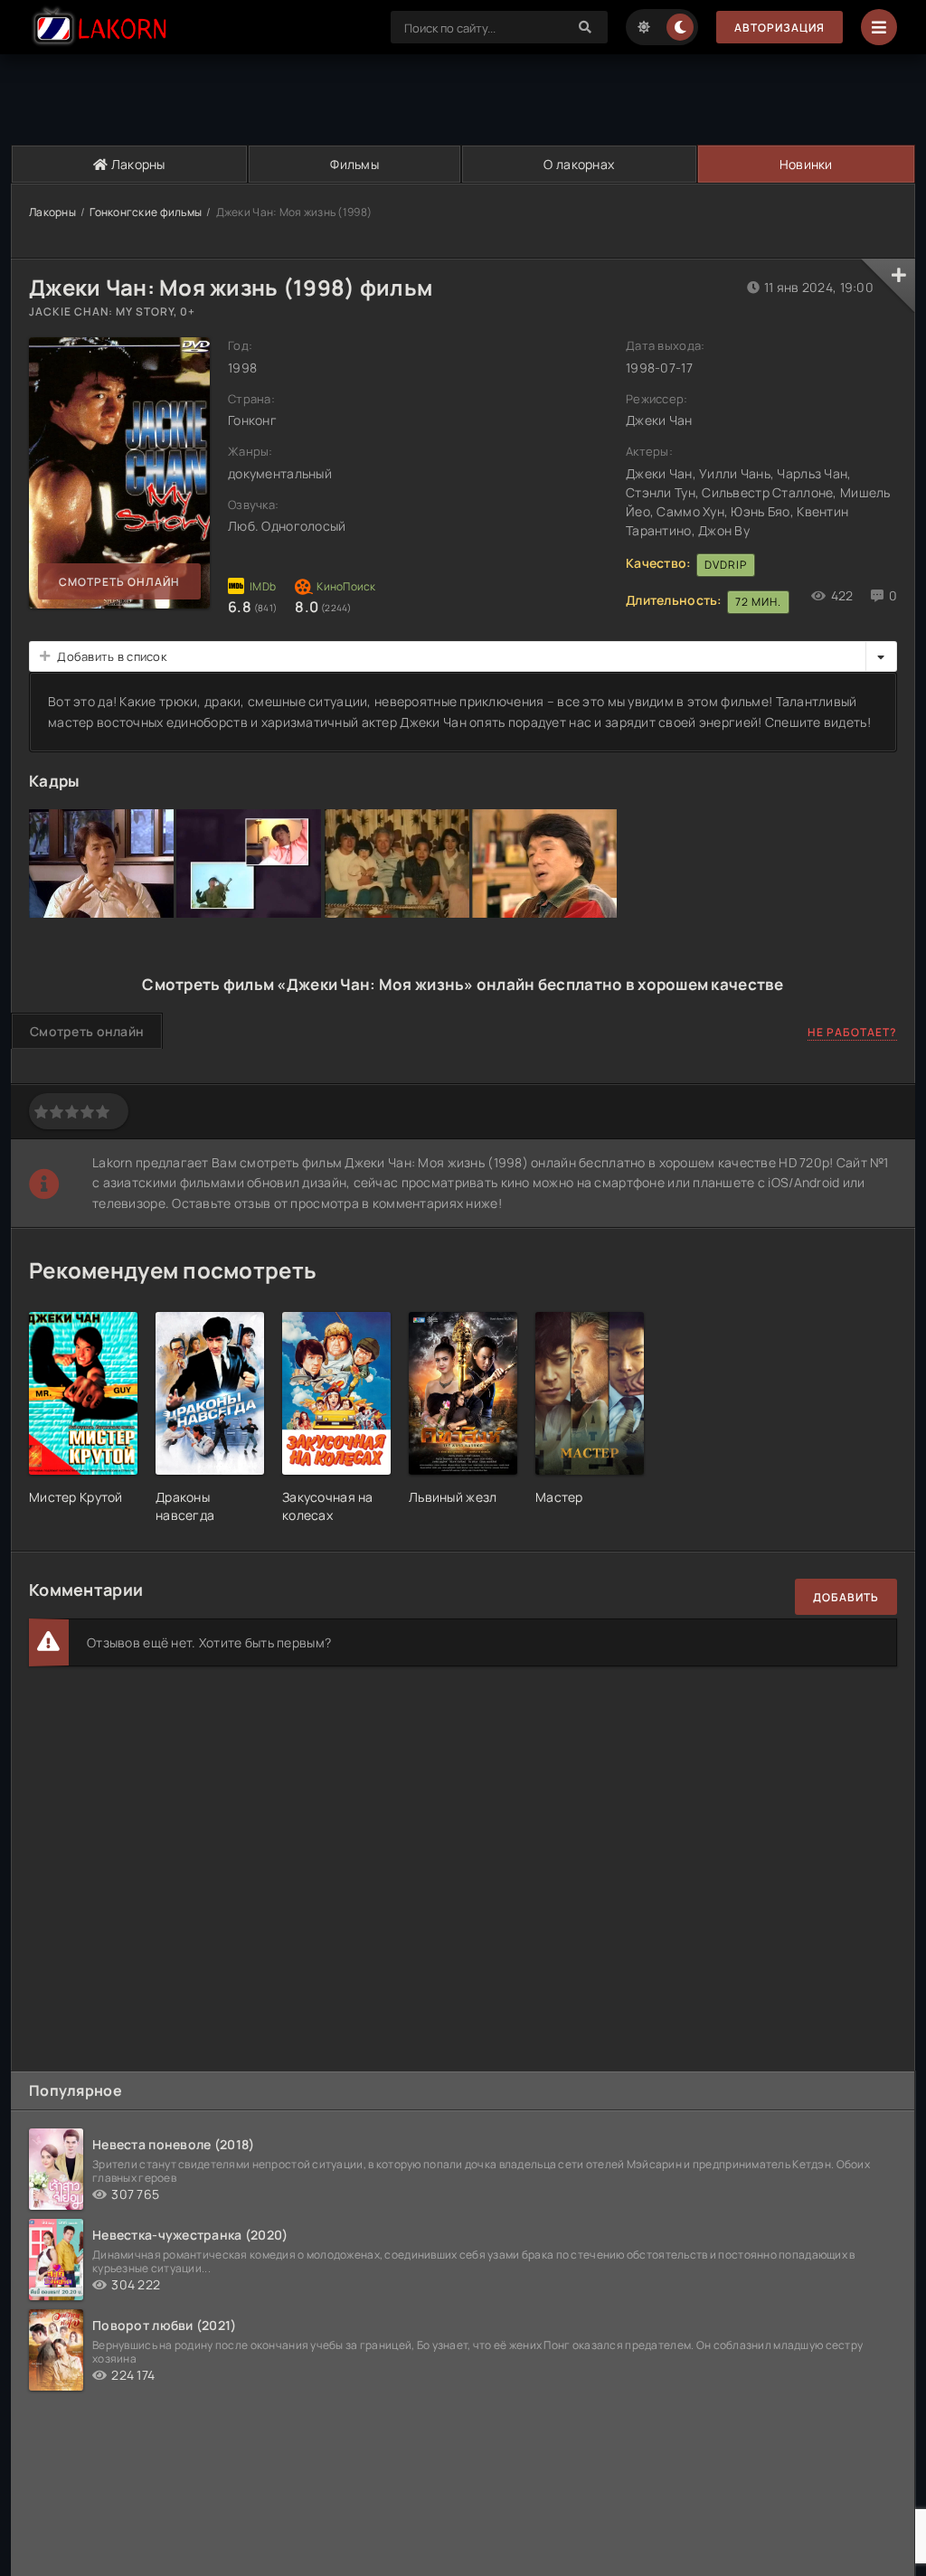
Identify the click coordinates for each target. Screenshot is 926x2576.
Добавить (846, 1597)
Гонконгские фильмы (146, 212)
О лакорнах (579, 164)
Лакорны (137, 164)
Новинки (806, 164)
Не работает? (852, 1032)
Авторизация (780, 28)
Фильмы (354, 164)
